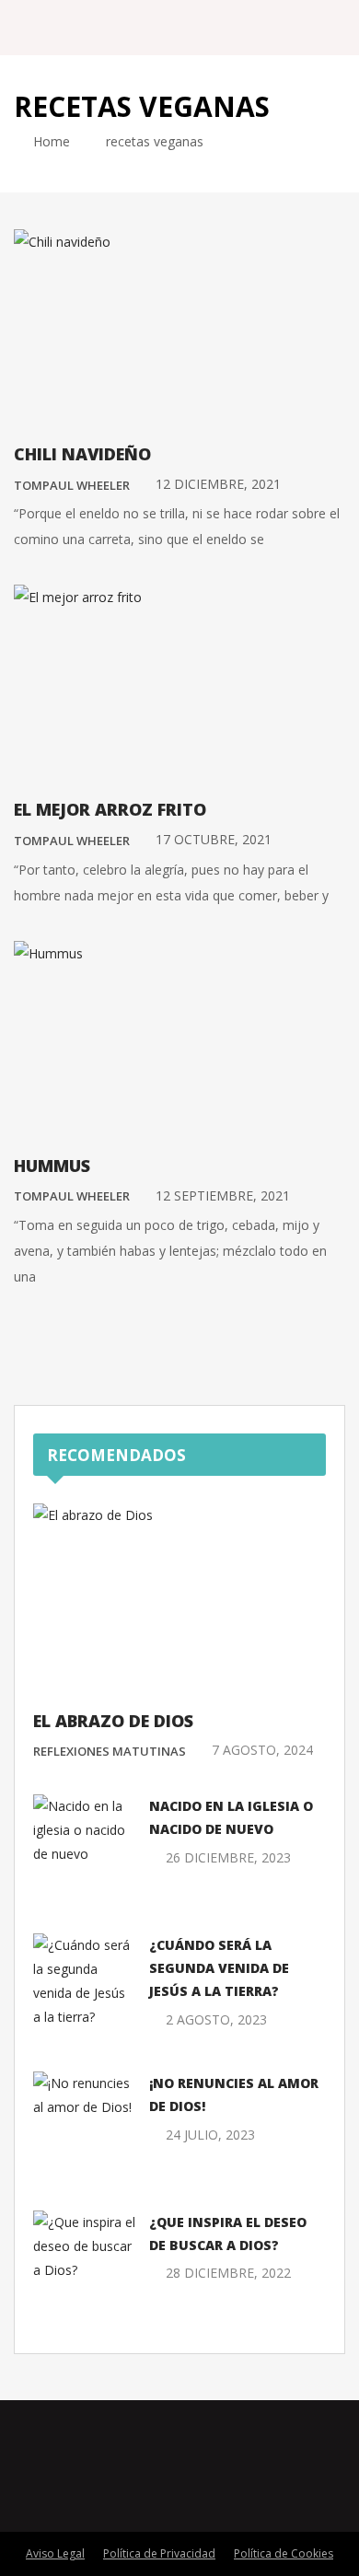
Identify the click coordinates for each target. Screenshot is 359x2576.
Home (50, 141)
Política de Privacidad (159, 2553)
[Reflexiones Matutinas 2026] (119, 27)
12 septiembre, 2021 (223, 1195)
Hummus (52, 1166)
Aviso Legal (55, 2553)
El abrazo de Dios (113, 1721)
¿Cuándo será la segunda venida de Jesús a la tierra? (219, 1968)
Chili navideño (82, 454)
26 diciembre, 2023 (228, 1857)
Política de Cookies (284, 2553)
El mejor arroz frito (110, 809)
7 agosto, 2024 (262, 1750)
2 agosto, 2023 (216, 2019)
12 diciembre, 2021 (218, 484)
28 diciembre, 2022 (228, 2273)
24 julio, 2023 (210, 2135)
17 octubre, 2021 (214, 839)
